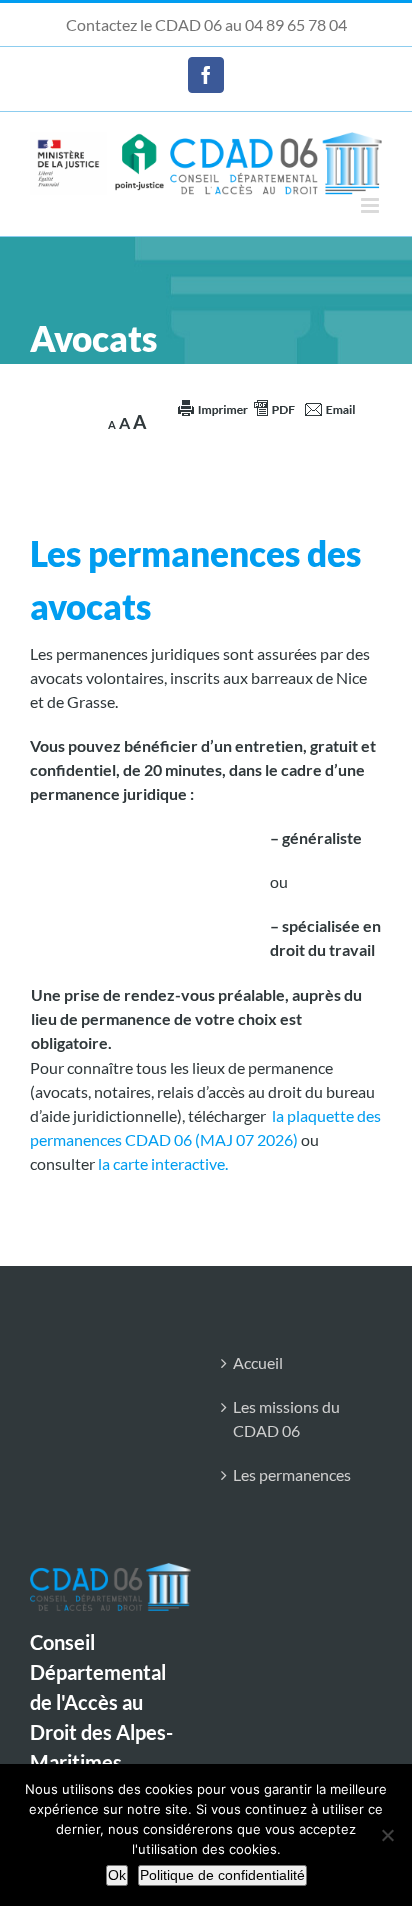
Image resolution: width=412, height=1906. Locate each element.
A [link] (112, 424)
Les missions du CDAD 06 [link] (286, 1418)
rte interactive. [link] (178, 1163)
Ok (117, 1875)
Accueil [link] (258, 1362)
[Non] (387, 1835)
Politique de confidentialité (222, 1875)
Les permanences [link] (292, 1474)
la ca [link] (113, 1163)
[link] (206, 75)
